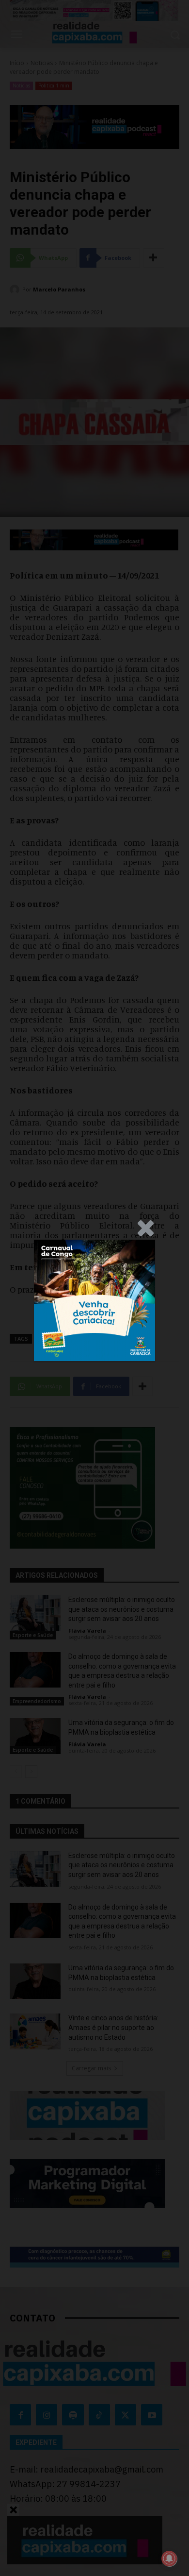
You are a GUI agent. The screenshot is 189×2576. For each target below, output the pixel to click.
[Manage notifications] (169, 2559)
